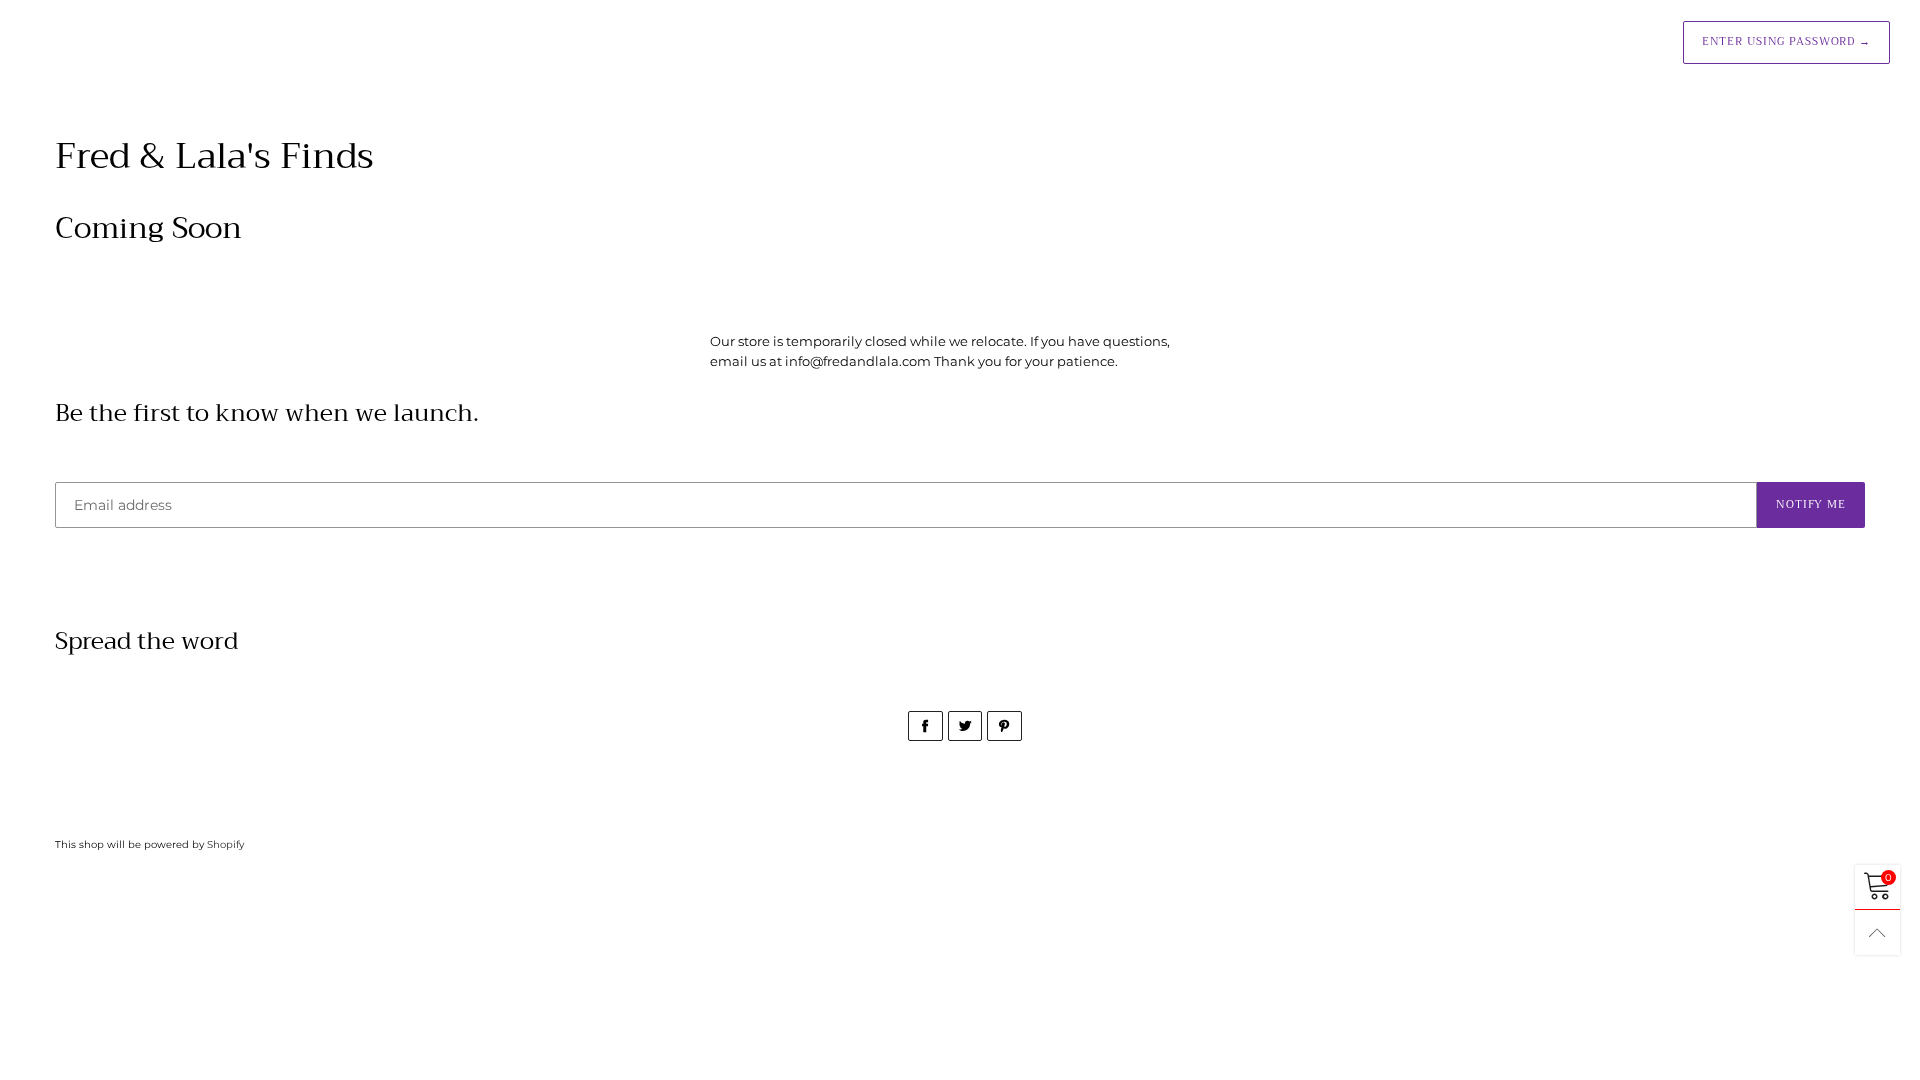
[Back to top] (1877, 932)
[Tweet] (965, 726)
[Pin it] (1004, 726)
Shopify (225, 844)
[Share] (925, 726)
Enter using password (1786, 41)
